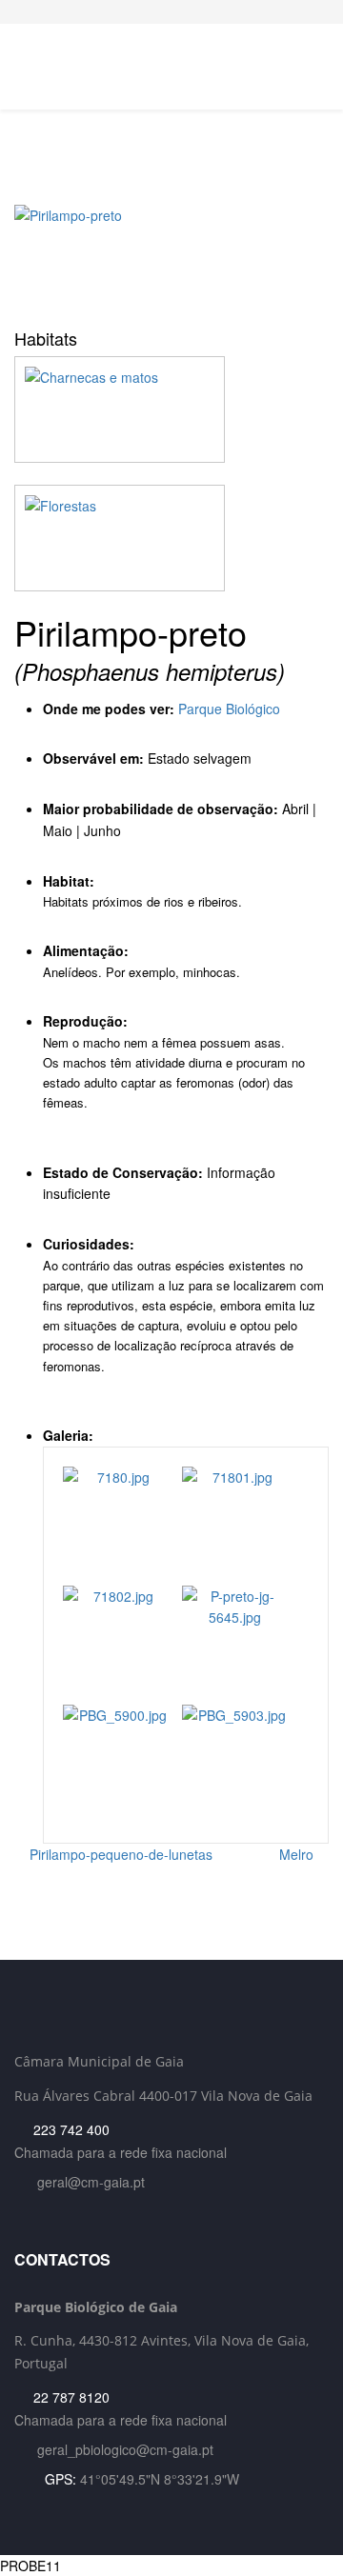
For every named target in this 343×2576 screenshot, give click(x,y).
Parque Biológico (229, 709)
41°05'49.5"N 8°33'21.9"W (160, 2479)
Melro (298, 1854)
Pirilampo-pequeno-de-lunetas (119, 1854)
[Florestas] (171, 538)
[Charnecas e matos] (171, 409)
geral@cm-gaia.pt (91, 2182)
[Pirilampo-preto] (171, 260)
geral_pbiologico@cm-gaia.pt (125, 2449)
